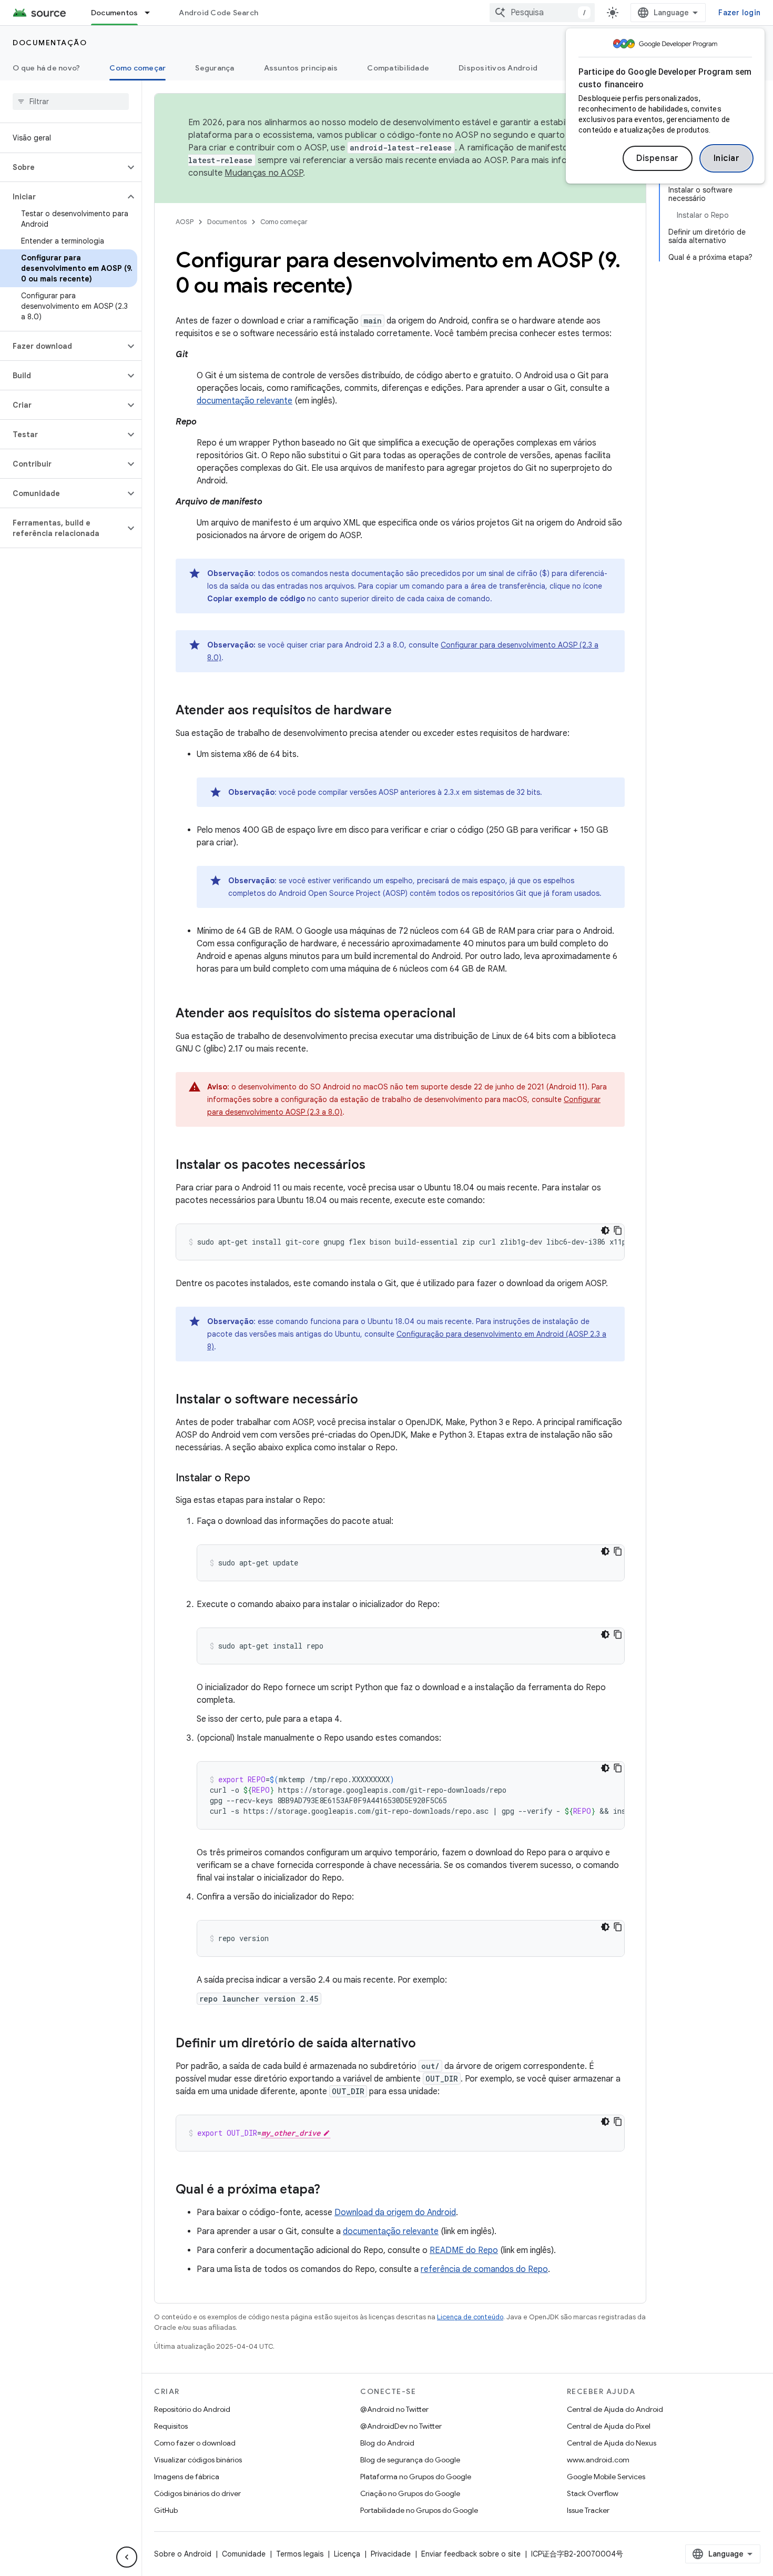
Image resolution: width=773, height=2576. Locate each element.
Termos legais (300, 2554)
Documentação (50, 43)
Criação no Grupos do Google (410, 2493)
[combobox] (542, 13)
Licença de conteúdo (470, 2317)
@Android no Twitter (394, 2409)
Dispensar (658, 158)
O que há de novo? (46, 68)
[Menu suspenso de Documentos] (152, 13)
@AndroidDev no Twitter (401, 2426)
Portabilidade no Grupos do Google (419, 2510)
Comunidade (244, 2554)
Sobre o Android (183, 2554)
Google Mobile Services (606, 2477)
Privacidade (391, 2554)
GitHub (166, 2510)
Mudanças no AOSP (264, 173)
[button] (62, 167)
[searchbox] (71, 102)
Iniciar (727, 158)
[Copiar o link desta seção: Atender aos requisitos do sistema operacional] (466, 1014)
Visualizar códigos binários (198, 2460)
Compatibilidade (398, 68)
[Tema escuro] (605, 1230)
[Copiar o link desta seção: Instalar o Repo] (261, 1479)
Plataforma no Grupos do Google (416, 2477)
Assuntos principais (301, 68)
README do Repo (464, 2250)
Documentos (115, 13)
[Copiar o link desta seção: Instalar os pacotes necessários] (376, 1166)
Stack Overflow (593, 2493)
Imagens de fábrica (187, 2477)
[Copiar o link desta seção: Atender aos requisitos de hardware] (402, 711)
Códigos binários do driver (197, 2493)
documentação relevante (245, 401)
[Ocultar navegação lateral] (127, 2557)
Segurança (215, 68)
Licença (347, 2554)
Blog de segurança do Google (410, 2460)
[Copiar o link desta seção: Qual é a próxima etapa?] (331, 2190)
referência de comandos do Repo (484, 2269)
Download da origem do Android (395, 2213)
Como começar (138, 68)
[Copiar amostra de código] (618, 1230)
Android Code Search (218, 13)
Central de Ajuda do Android (615, 2409)
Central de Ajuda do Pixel (609, 2426)
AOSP (185, 222)
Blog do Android (387, 2443)
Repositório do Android (192, 2409)
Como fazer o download (195, 2443)
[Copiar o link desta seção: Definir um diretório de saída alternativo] (426, 2044)
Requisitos (171, 2426)
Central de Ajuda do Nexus (612, 2443)
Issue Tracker (588, 2510)
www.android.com (598, 2460)
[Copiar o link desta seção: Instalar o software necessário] (369, 1400)
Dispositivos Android (498, 68)
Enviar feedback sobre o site (471, 2554)
